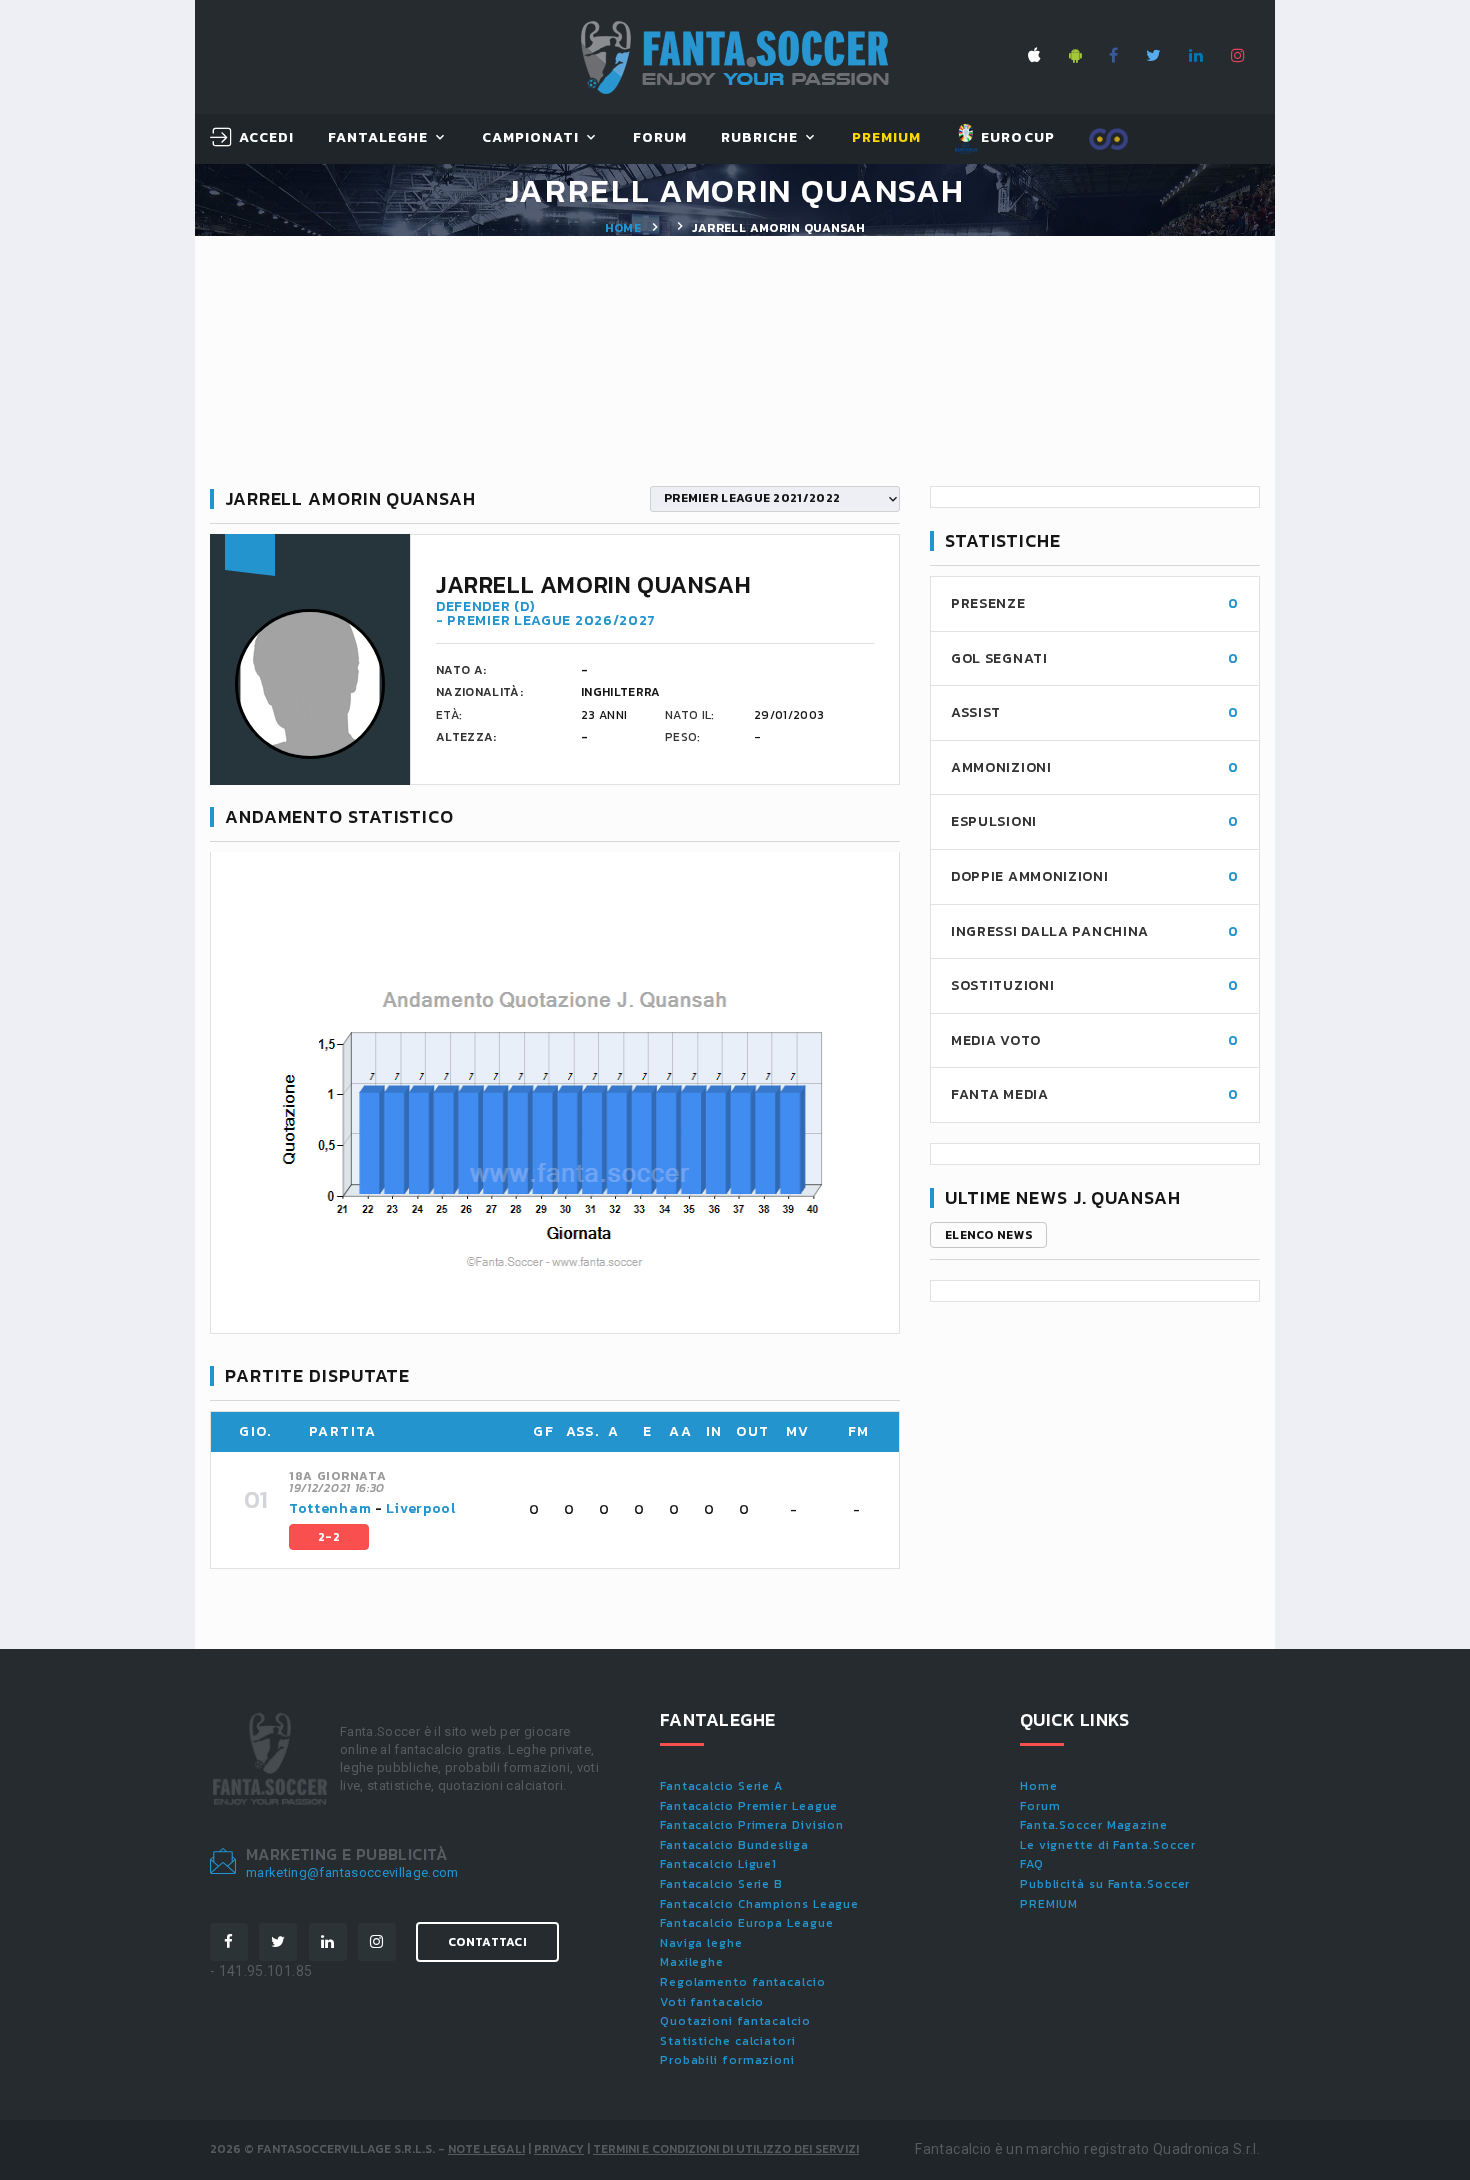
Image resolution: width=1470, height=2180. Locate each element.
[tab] (582, 1510)
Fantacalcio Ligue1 (718, 1864)
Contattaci (487, 1942)
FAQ (1032, 1864)
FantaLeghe (378, 138)
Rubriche (759, 138)
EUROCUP (1015, 137)
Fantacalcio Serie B (721, 1884)
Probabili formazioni (727, 2060)
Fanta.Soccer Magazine (1094, 1825)
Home (623, 228)
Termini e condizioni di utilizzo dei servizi (726, 2149)
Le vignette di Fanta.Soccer (1108, 1845)
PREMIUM (1049, 1904)
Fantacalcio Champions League (759, 1904)
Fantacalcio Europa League (747, 1923)
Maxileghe (692, 1962)
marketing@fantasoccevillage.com (352, 1872)
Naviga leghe (701, 1943)
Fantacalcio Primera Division (752, 1825)
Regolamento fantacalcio (743, 1982)
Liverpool (420, 1508)
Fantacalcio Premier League (749, 1806)
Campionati (531, 138)
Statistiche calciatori (728, 2041)
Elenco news (988, 1235)
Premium (886, 138)
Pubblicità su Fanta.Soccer (1105, 1884)
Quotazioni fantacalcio (735, 2021)
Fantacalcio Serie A (721, 1786)
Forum (660, 138)
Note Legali (486, 2149)
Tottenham (330, 1508)
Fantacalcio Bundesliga (734, 1845)
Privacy (559, 2149)
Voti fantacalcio (712, 2002)
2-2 (329, 1537)
